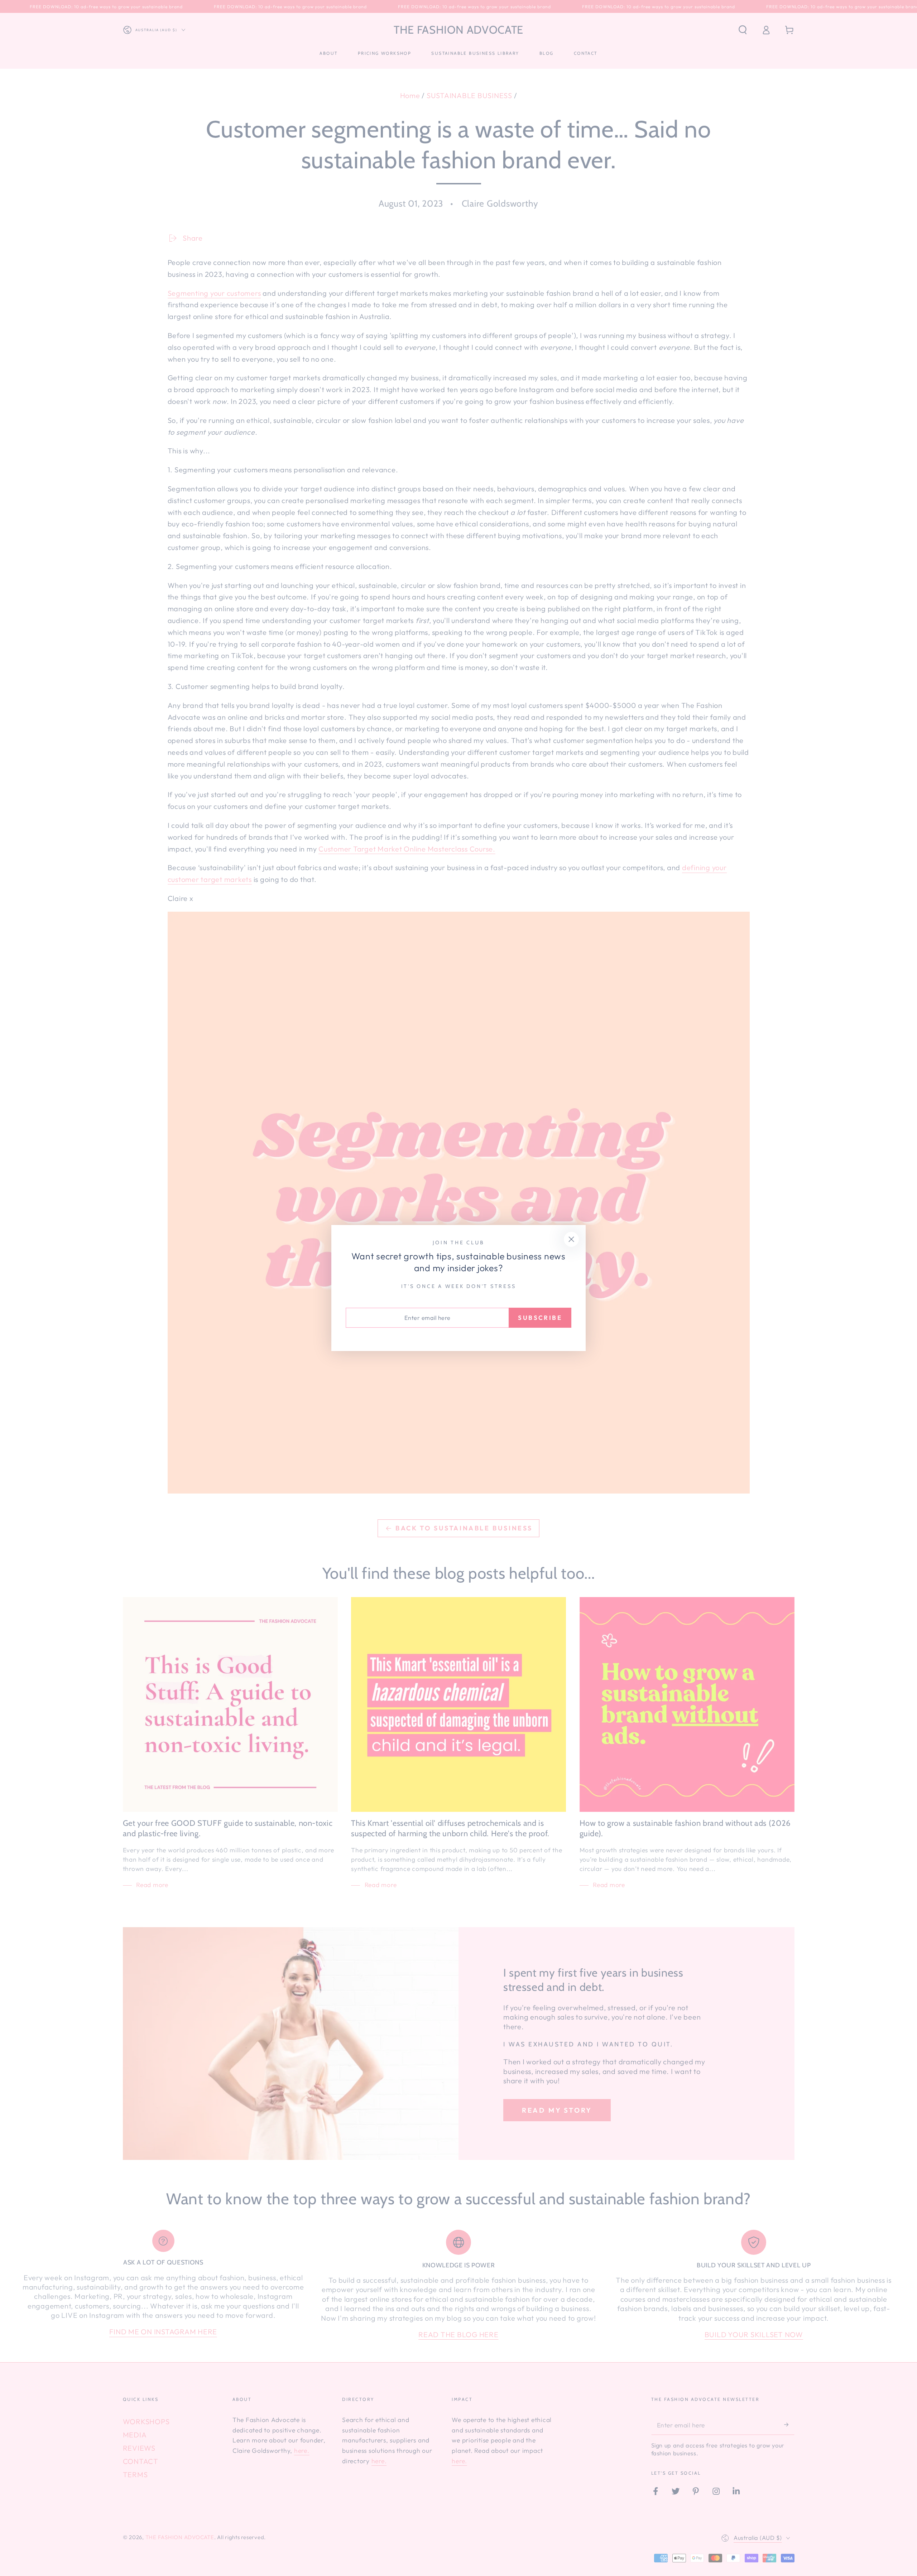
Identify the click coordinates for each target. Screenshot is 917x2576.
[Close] (572, 1239)
